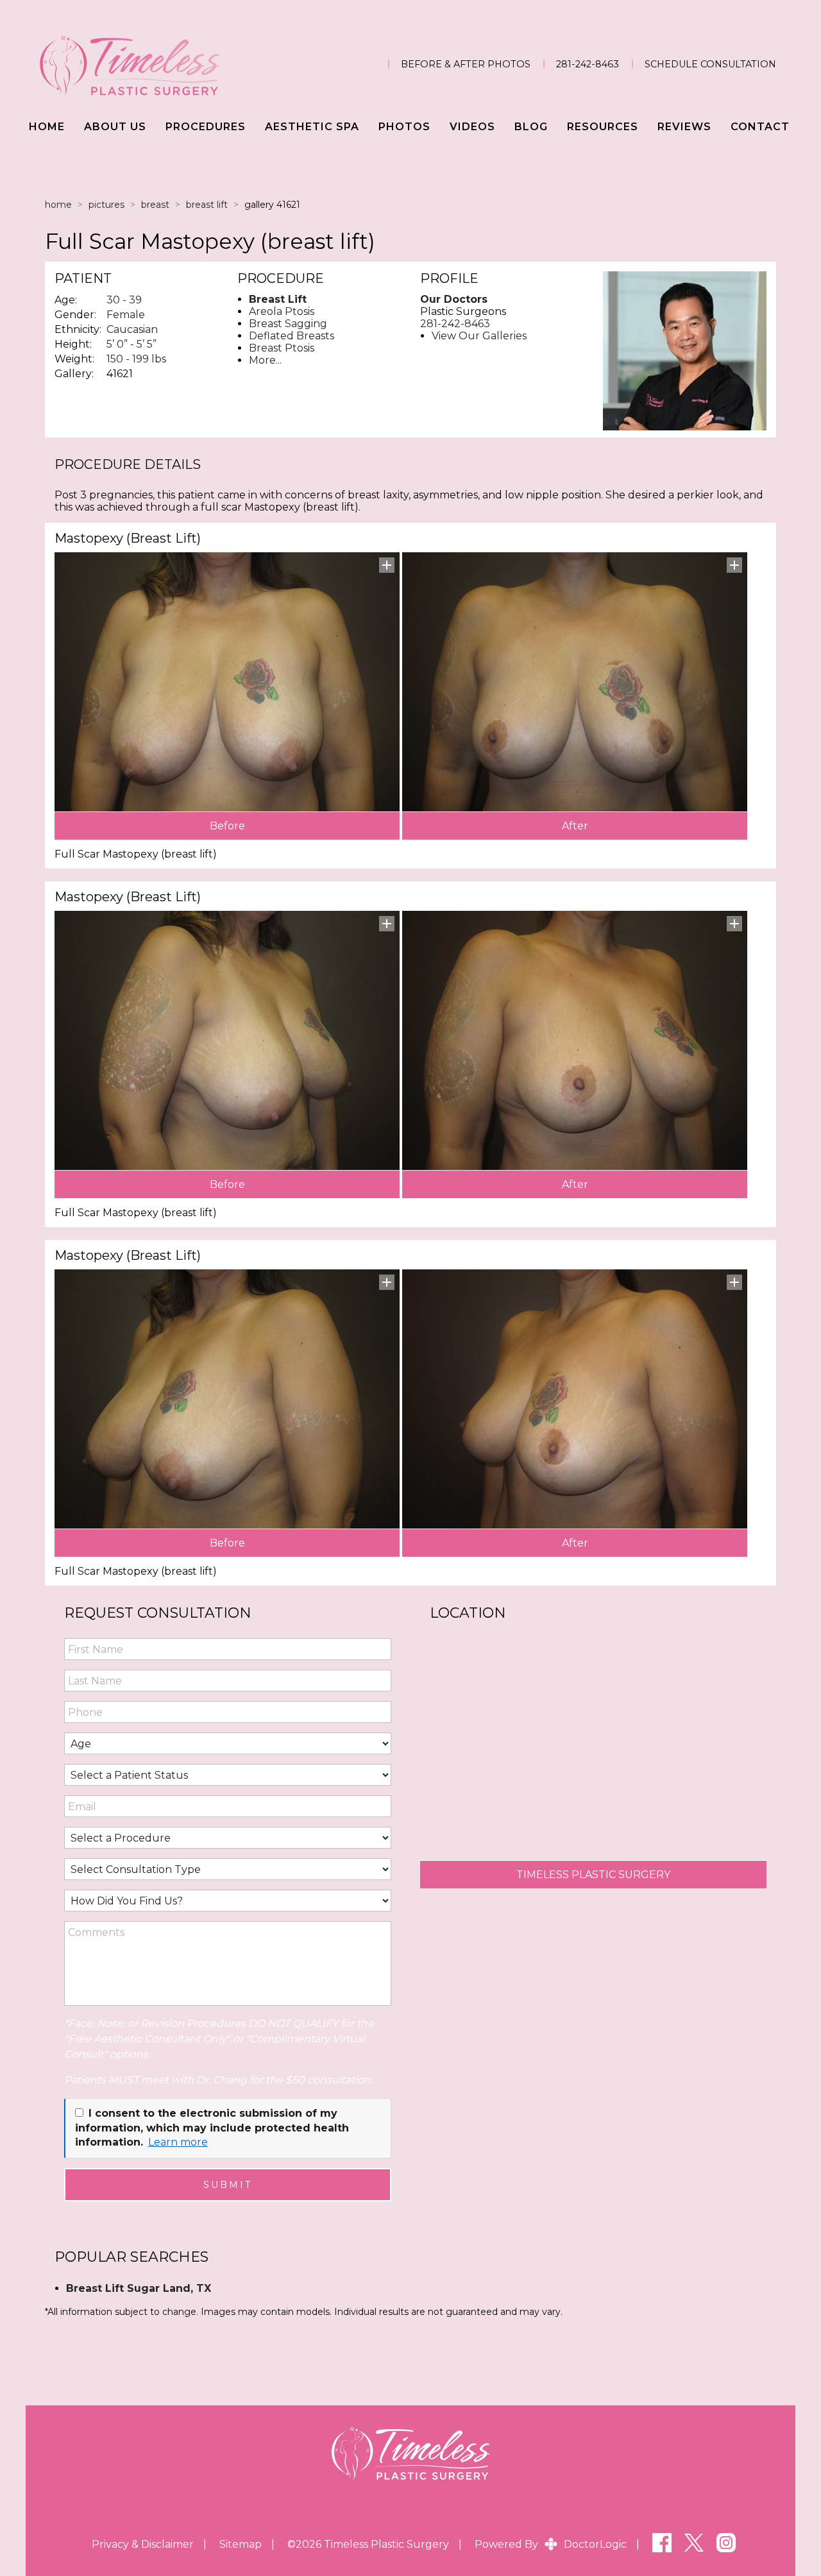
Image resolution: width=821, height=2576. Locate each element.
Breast (155, 205)
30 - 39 (124, 300)
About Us (115, 127)
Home (47, 127)
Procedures (206, 127)
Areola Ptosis (282, 311)
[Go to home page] (150, 64)
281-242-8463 (588, 64)
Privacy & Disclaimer (143, 2544)
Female (126, 315)
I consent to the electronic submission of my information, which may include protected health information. (212, 2128)
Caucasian (132, 329)
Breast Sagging (288, 324)
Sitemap (241, 2544)
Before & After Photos (466, 64)
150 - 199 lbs (136, 359)
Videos (472, 127)
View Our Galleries (479, 336)
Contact (760, 127)
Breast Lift (207, 205)
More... (265, 360)
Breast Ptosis (282, 348)
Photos (404, 127)
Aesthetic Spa (312, 127)
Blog (531, 127)
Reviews (684, 127)
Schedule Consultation (710, 64)
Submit (228, 2185)
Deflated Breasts (292, 336)
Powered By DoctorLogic (551, 2544)
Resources (603, 127)
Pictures (106, 205)
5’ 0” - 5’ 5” (131, 344)
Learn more (178, 2142)
